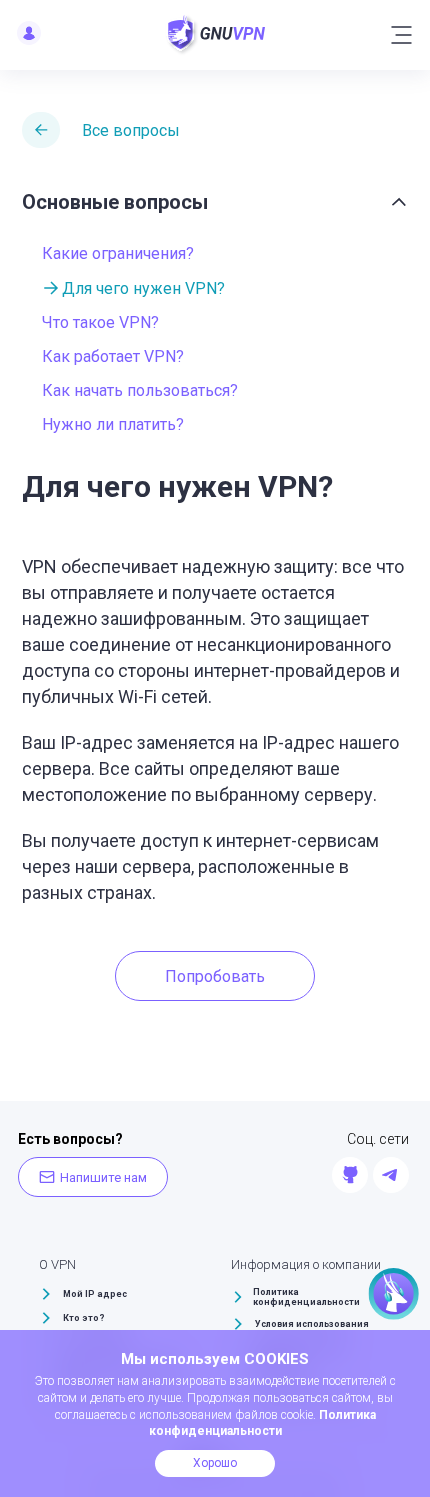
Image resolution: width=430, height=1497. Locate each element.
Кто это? (84, 1318)
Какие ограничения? (118, 253)
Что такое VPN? (100, 322)
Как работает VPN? (113, 356)
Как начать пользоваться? (140, 390)
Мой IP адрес (95, 1294)
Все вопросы (131, 130)
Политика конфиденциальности (306, 1297)
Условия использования (312, 1324)
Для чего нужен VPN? (143, 288)
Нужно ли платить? (113, 424)
